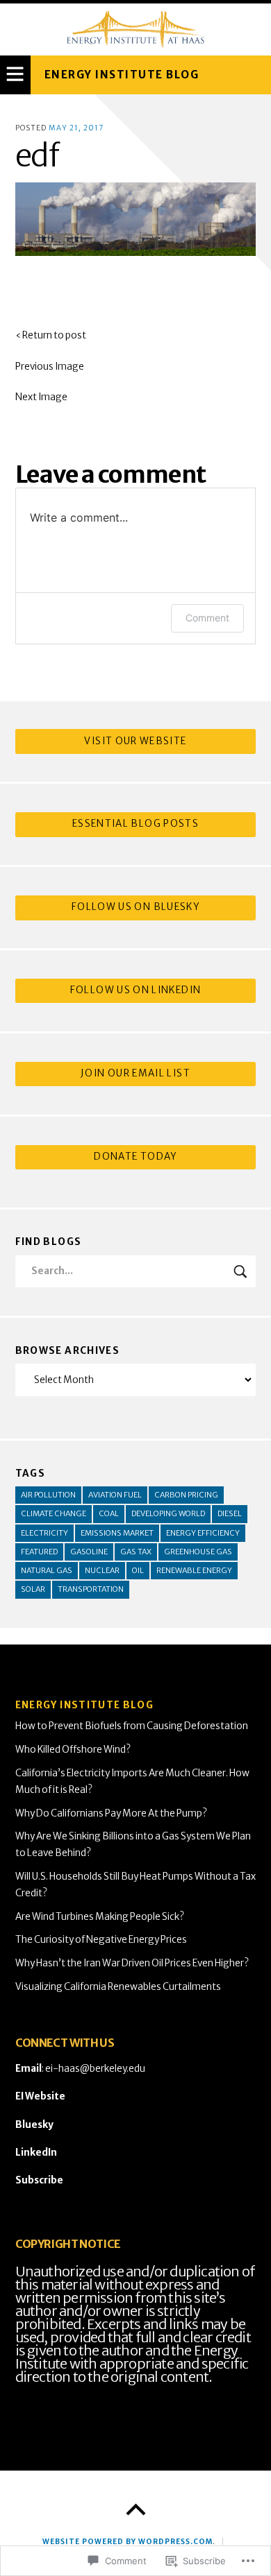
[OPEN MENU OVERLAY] (15, 75)
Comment (207, 618)
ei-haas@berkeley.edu (95, 2069)
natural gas (47, 1570)
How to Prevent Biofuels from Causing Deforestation (132, 1726)
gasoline (89, 1552)
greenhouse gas (198, 1552)
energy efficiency (203, 1533)
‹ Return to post (51, 335)
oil (138, 1570)
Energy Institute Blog (122, 75)
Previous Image (50, 367)
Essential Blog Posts (135, 824)
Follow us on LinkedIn (136, 990)
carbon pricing (186, 1495)
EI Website (40, 2096)
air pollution (48, 1495)
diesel (230, 1513)
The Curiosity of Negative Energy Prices (101, 1940)
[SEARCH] (240, 1272)
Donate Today (135, 1157)
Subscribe (39, 2180)
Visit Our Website (135, 741)
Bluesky (34, 2125)
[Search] (136, 1272)
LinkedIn (36, 2153)
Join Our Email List (135, 1073)
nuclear (102, 1570)
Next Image (41, 397)
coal (109, 1513)
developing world (168, 1513)
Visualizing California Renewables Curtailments (118, 1987)
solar (33, 1589)
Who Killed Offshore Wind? (73, 1750)
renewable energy (194, 1570)
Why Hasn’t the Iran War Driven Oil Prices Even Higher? (132, 1963)
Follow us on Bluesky (135, 907)
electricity (44, 1533)
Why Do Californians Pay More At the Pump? (111, 1813)
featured (39, 1552)
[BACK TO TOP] (135, 2510)
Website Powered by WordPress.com (128, 2542)
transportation (91, 1589)
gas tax (136, 1552)
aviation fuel (115, 1495)
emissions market (117, 1533)
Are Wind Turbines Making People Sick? (100, 1917)
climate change (54, 1513)
